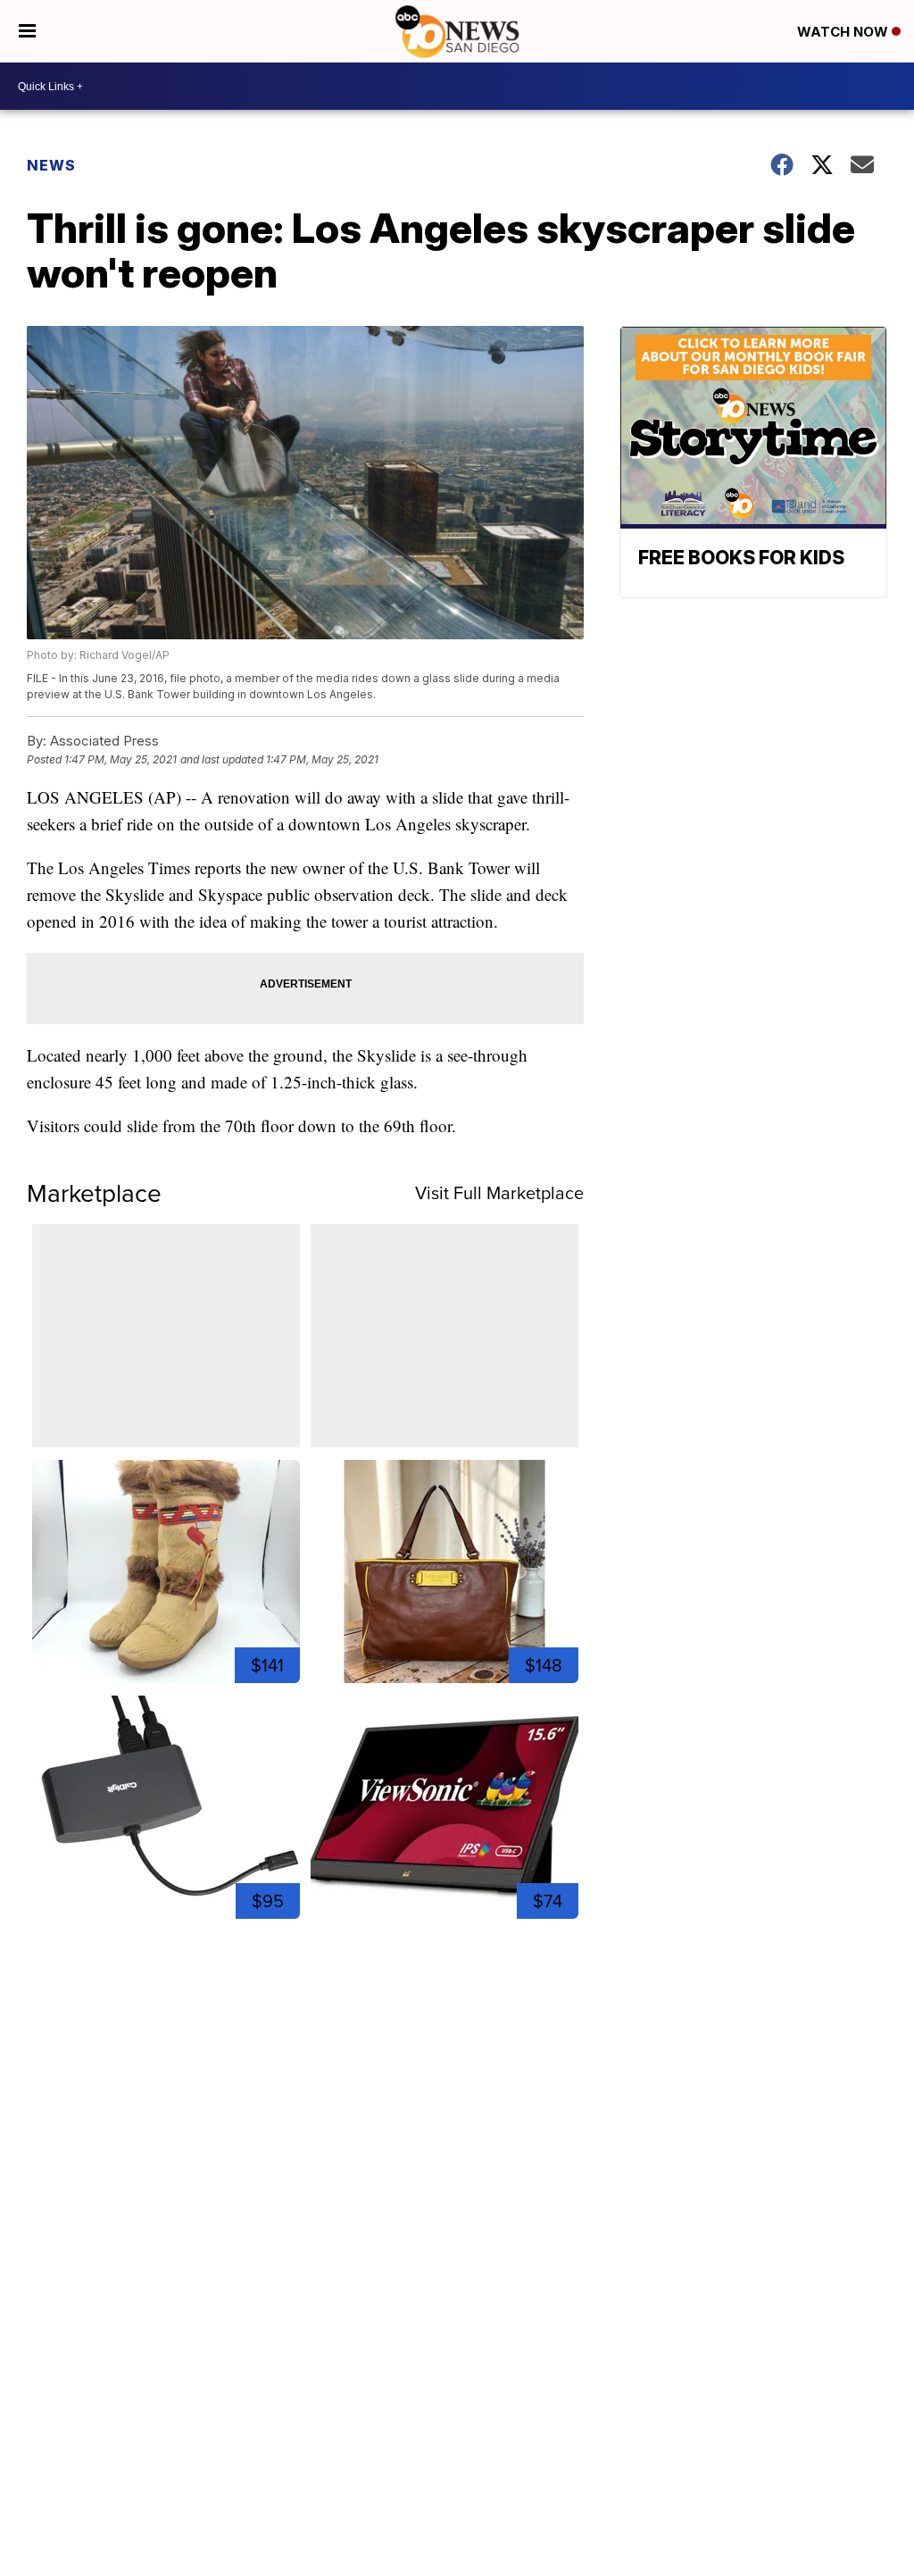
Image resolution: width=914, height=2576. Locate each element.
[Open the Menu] (27, 31)
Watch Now (844, 32)
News (51, 165)
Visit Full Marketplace (499, 1193)
